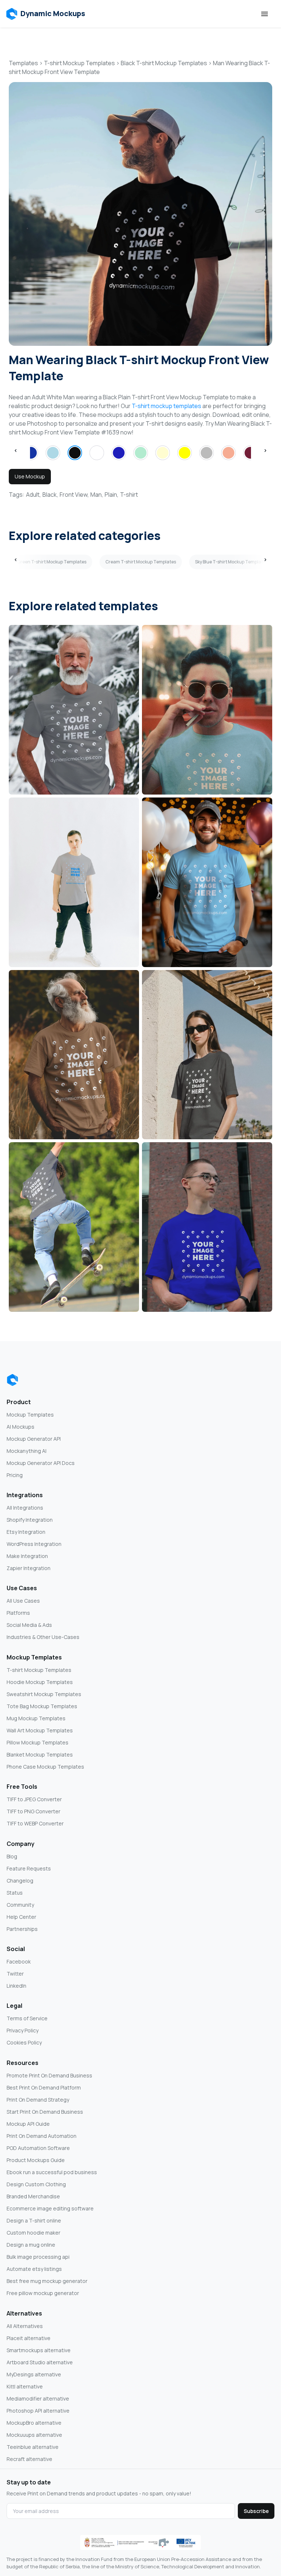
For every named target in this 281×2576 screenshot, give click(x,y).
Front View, (74, 495)
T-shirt (129, 495)
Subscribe (256, 2511)
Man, (97, 495)
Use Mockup (30, 476)
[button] (46, 14)
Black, (50, 495)
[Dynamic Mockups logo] (12, 1380)
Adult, (33, 495)
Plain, (112, 495)
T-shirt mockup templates (166, 406)
